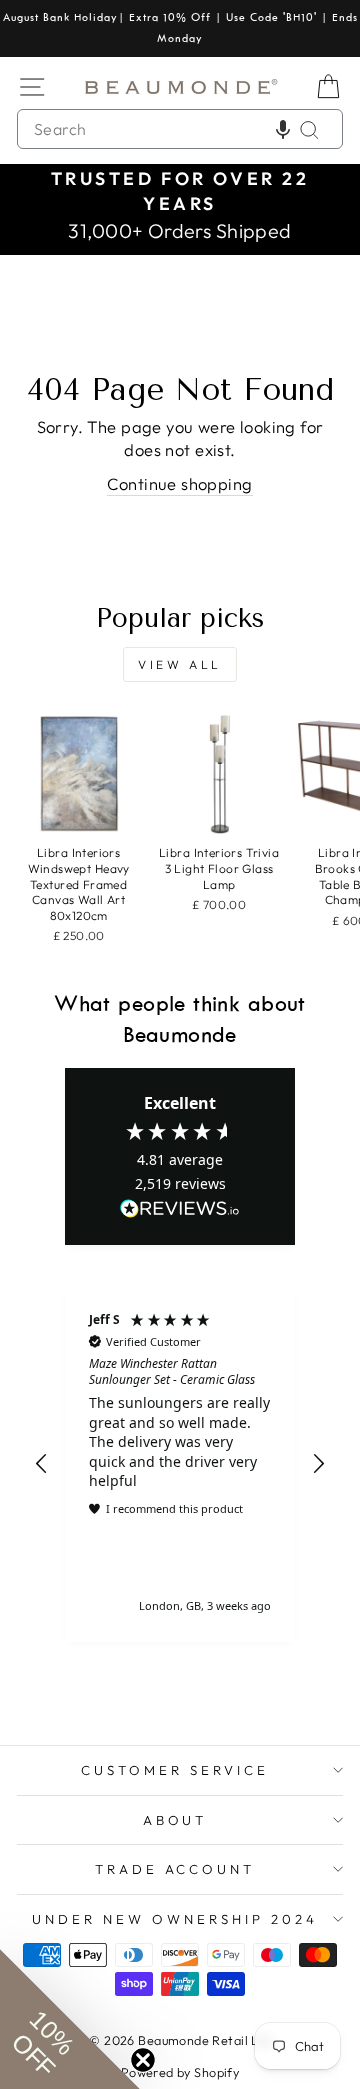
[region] (180, 1463)
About (175, 1820)
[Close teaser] (143, 2060)
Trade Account (175, 1869)
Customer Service (175, 1770)
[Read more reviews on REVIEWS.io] (180, 1210)
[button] (283, 129)
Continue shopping (179, 483)
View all (180, 664)
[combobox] (180, 129)
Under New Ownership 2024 (174, 1919)
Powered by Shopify (180, 2072)
